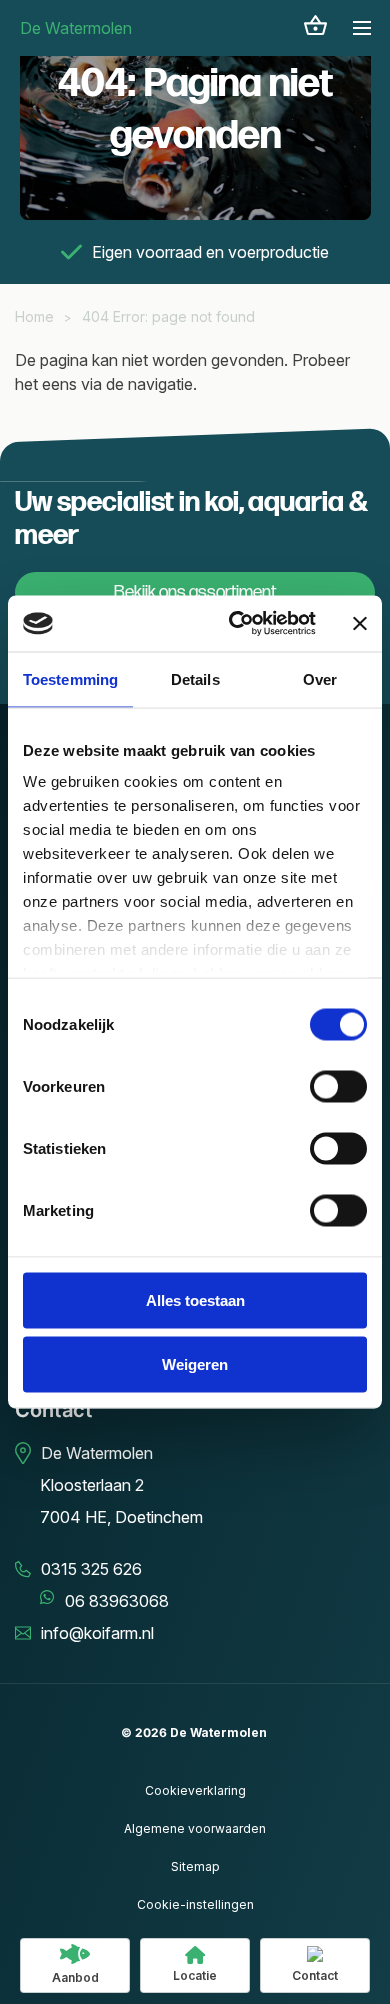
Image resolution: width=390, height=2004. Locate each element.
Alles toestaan (195, 1299)
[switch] (338, 1086)
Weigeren (195, 1363)
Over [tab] (320, 678)
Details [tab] (195, 678)
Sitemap (195, 1866)
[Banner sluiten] (360, 623)
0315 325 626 (91, 1569)
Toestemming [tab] (70, 678)
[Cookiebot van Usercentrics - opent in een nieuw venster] (236, 624)
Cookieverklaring (195, 1790)
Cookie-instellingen (195, 1904)
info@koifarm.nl (97, 1633)
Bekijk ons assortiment (195, 592)
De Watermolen (76, 28)
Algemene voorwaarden (195, 1828)
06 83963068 (117, 1601)
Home (34, 316)
